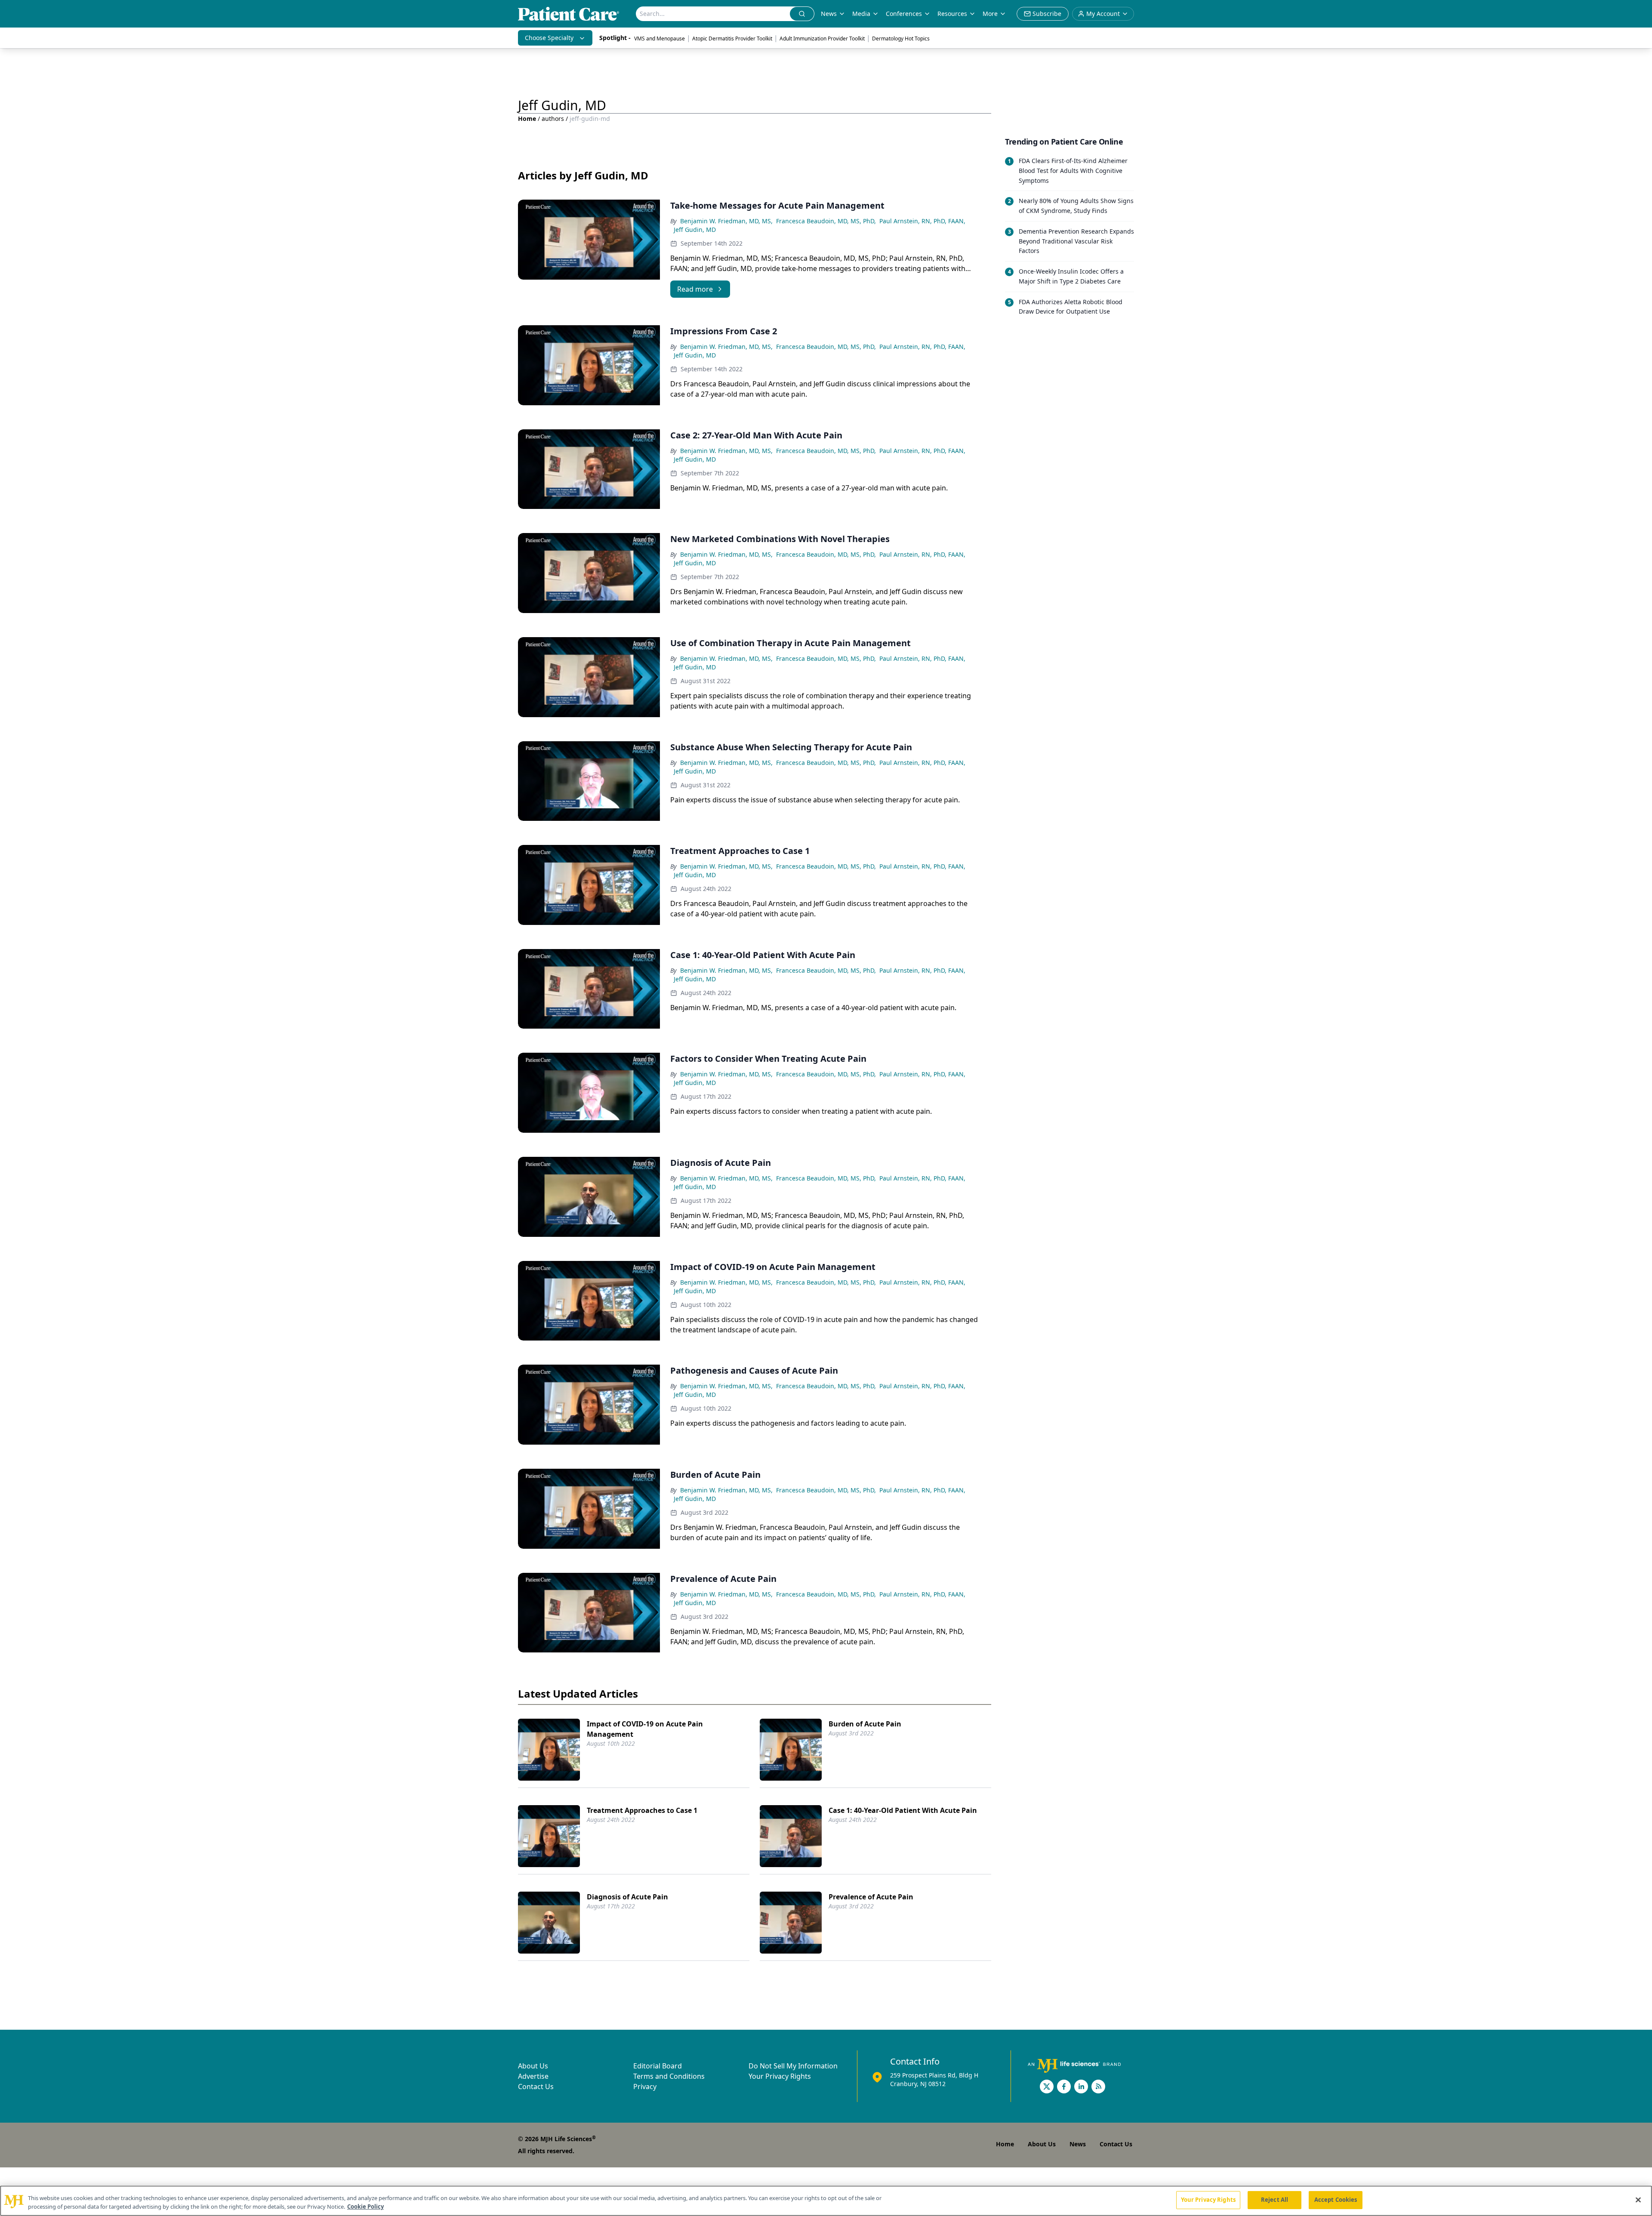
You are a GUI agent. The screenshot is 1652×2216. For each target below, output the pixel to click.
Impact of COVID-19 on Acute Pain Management (645, 1729)
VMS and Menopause (660, 39)
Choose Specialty (549, 38)
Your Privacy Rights (780, 2076)
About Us (533, 2066)
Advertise (533, 2076)
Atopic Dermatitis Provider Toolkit (732, 39)
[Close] (1638, 2200)
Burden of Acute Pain (865, 1724)
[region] (826, 2201)
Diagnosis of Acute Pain (627, 1897)
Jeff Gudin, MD (695, 230)
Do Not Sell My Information (793, 2066)
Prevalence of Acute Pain (871, 1897)
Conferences (904, 14)
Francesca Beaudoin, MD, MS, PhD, (826, 221)
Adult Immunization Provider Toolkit (822, 39)
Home (527, 119)
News (829, 14)
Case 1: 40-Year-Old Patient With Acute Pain (903, 1810)
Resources (952, 14)
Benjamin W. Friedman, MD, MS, (726, 221)
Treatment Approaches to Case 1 (642, 1810)
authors (553, 119)
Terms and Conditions (669, 2076)
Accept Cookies (1336, 2200)
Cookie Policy (365, 2207)
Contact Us (536, 2087)
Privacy (645, 2087)
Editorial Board (658, 2066)
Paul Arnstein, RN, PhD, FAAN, (922, 221)
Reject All (1274, 2200)
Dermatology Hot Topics (901, 39)
